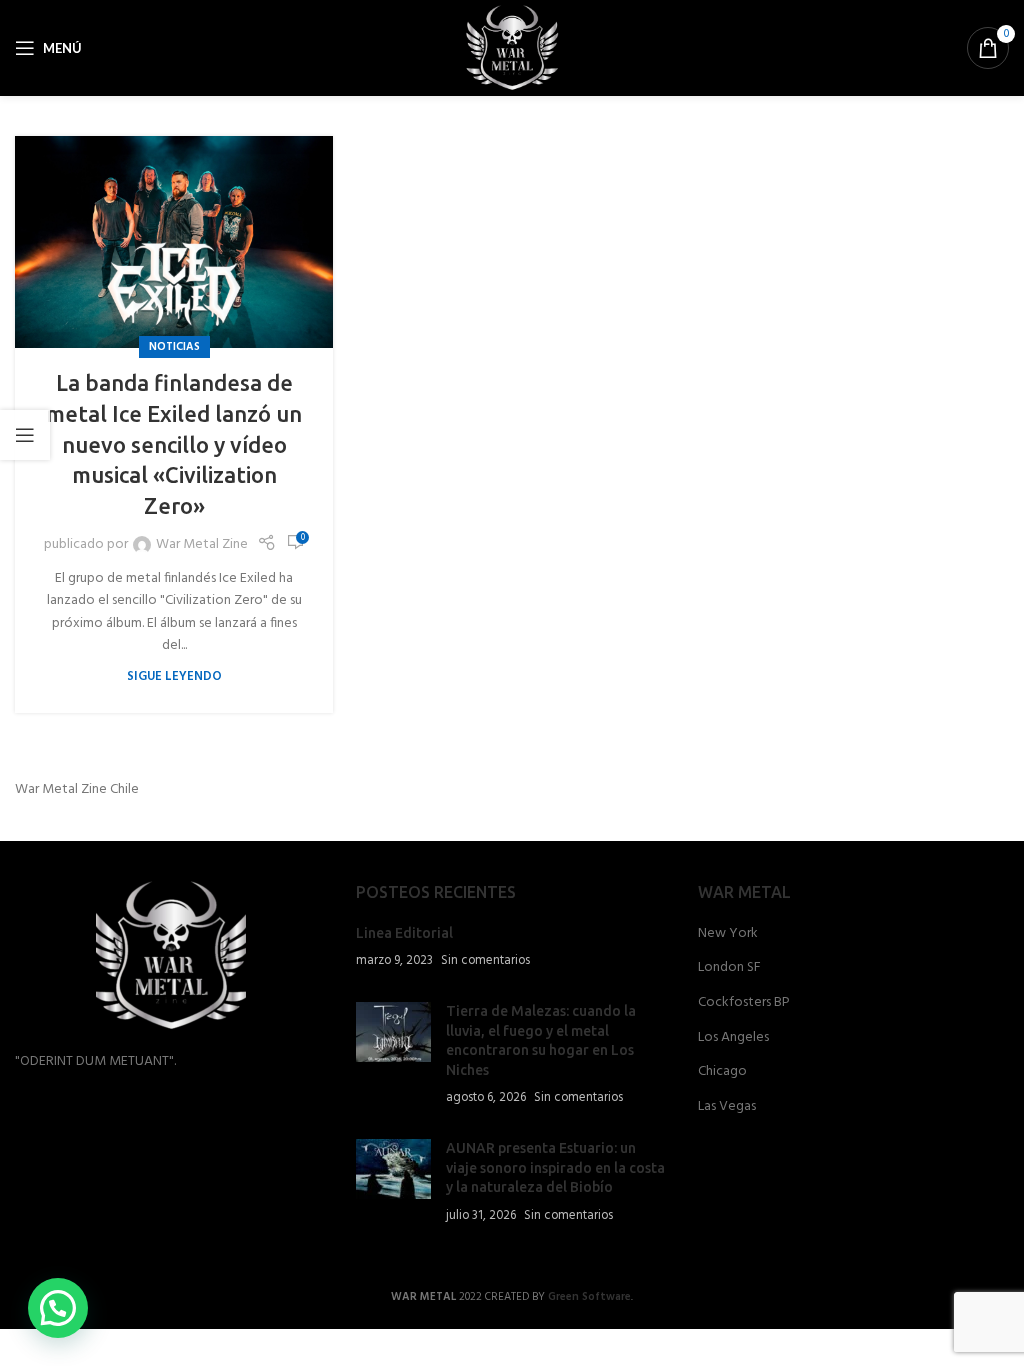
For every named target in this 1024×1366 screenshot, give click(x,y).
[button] (58, 1308)
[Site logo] (512, 48)
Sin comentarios (485, 961)
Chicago (722, 1072)
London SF (729, 968)
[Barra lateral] (25, 435)
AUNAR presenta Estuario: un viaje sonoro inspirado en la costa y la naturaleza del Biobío (555, 1167)
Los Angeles (733, 1038)
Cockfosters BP (744, 1003)
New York (728, 934)
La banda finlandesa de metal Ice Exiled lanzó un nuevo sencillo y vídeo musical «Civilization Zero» (174, 444)
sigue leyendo (174, 677)
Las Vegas (727, 1107)
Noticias (174, 347)
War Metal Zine (202, 545)
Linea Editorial (404, 933)
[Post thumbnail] (393, 1055)
